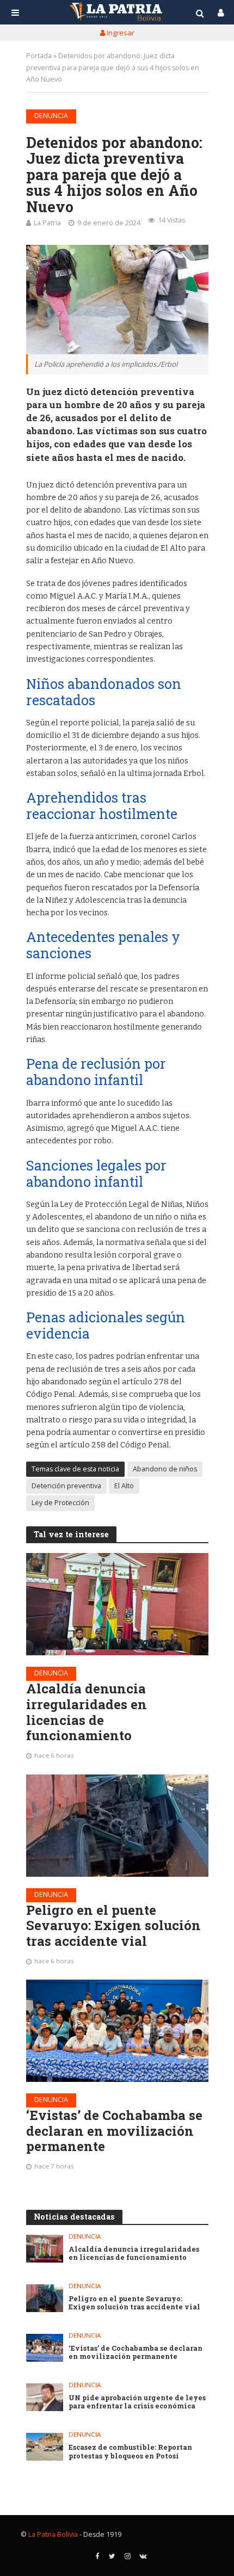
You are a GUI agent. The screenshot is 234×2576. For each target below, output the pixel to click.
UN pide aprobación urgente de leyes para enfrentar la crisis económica (137, 2402)
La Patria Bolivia (53, 2534)
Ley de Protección (60, 1503)
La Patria (47, 223)
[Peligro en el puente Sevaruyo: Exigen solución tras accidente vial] (117, 1826)
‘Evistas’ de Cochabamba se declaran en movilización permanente (114, 2131)
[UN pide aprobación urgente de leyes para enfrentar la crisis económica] (45, 2397)
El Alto (124, 1486)
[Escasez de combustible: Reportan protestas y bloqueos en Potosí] (45, 2447)
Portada (39, 56)
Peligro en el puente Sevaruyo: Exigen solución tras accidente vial (113, 1926)
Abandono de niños (165, 1469)
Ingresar (120, 33)
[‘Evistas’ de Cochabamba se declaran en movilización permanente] (117, 2031)
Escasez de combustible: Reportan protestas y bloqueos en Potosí (130, 2451)
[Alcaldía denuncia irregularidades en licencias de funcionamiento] (117, 1604)
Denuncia (51, 116)
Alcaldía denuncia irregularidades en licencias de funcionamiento (87, 1712)
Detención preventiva (66, 1486)
